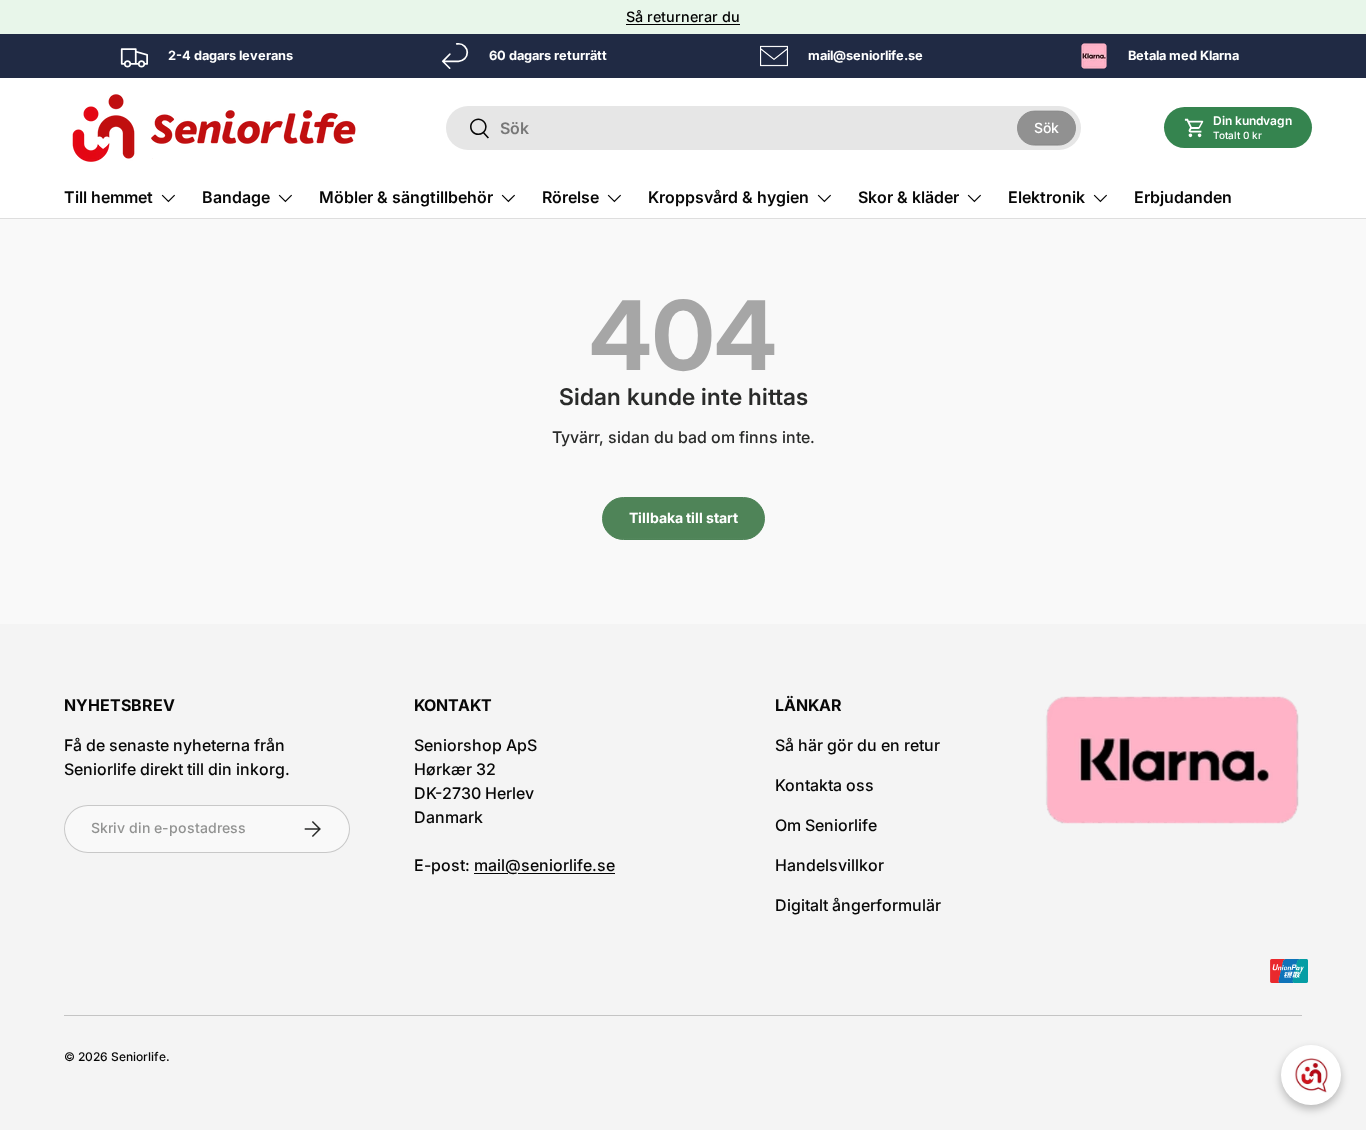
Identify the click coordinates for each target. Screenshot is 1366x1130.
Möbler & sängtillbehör (406, 197)
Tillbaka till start (683, 517)
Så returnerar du (683, 16)
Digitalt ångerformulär (858, 905)
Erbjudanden (1183, 197)
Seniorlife (138, 1056)
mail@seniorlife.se (544, 865)
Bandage (236, 197)
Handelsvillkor (829, 865)
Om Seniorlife (826, 825)
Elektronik (1046, 197)
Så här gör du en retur (857, 745)
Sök (1046, 127)
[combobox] (763, 128)
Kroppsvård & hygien (728, 197)
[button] (1238, 127)
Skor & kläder (908, 197)
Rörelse (570, 197)
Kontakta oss (824, 785)
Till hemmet (108, 197)
